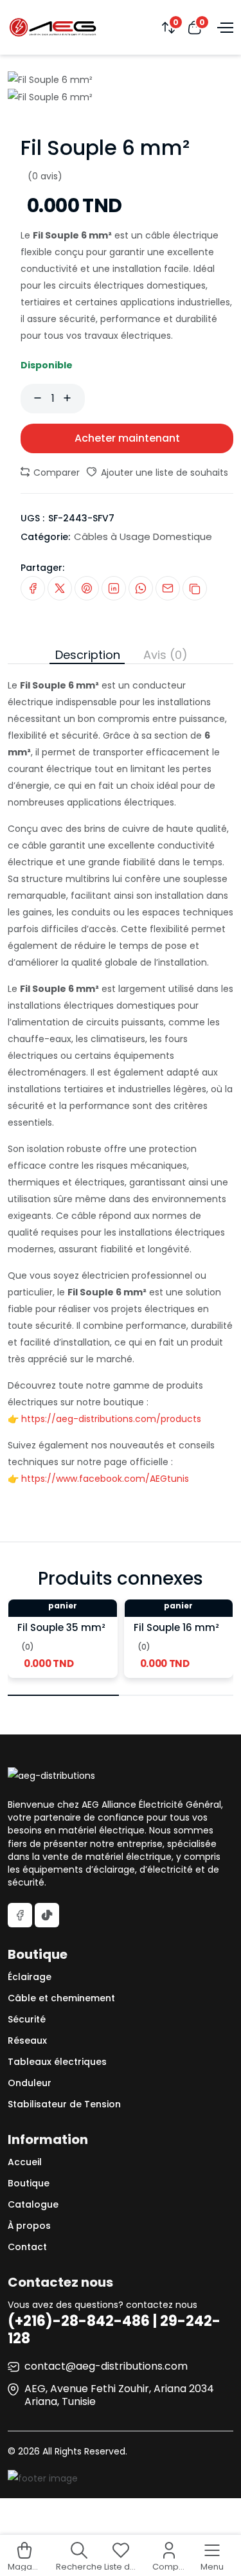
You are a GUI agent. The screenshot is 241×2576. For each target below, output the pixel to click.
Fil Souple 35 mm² (61, 1627)
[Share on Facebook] (33, 588)
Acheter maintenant (127, 438)
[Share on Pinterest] (87, 588)
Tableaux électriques (57, 2062)
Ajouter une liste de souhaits (163, 473)
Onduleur (30, 2083)
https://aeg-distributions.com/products (111, 1419)
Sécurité (27, 2019)
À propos (29, 2226)
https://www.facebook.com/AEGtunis (105, 1479)
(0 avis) (45, 176)
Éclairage (30, 1977)
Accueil (25, 2162)
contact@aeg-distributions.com (106, 2366)
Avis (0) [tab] (165, 655)
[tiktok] (47, 1915)
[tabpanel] (121, 1076)
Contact (27, 2247)
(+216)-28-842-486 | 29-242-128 (114, 2329)
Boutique (29, 2183)
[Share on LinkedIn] (114, 588)
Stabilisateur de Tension (64, 2104)
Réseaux (27, 2040)
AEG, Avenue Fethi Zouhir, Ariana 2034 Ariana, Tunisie (119, 2395)
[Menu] (224, 27)
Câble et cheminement (61, 1998)
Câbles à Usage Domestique (143, 536)
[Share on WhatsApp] (141, 588)
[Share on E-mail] (168, 588)
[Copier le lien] (195, 588)
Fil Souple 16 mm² (176, 1627)
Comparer (55, 473)
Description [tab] (88, 655)
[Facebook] (20, 1915)
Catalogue (33, 2204)
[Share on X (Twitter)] (60, 588)
